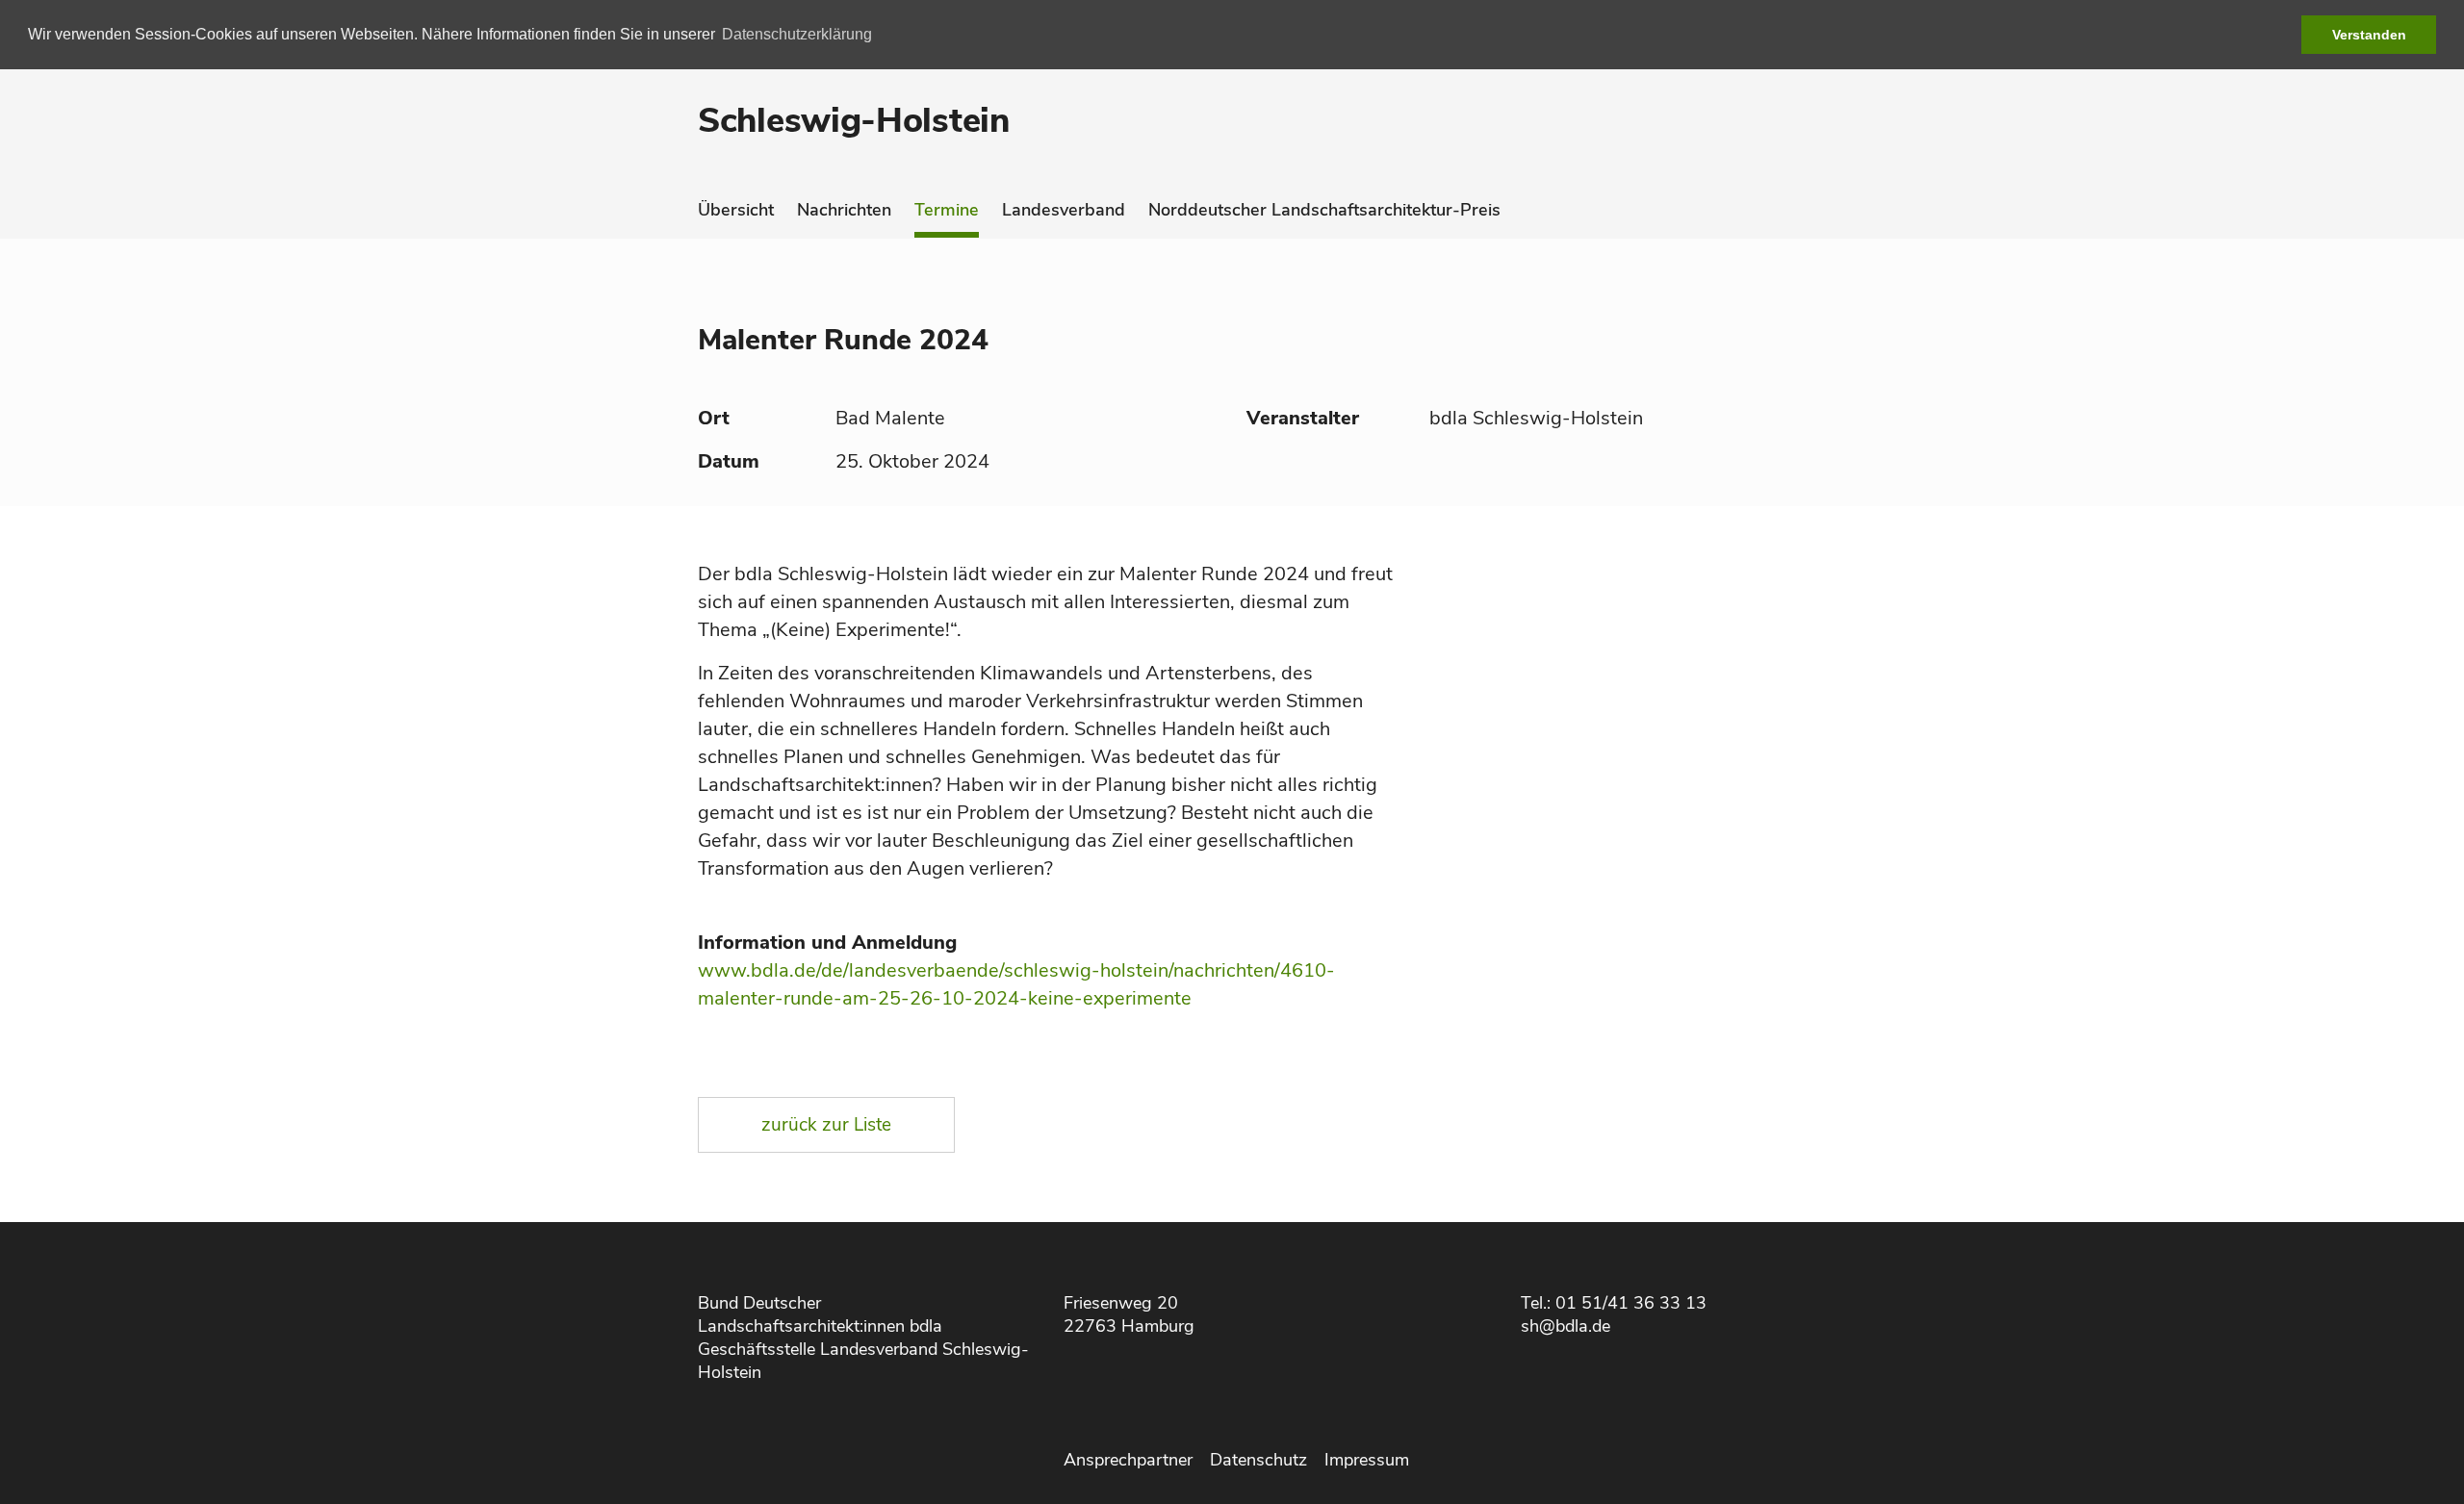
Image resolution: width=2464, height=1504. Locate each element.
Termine (947, 210)
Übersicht (736, 210)
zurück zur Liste (826, 1125)
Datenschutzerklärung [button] (797, 34)
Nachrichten (844, 210)
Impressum (1367, 1460)
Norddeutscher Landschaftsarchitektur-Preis (1324, 210)
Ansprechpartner (1128, 1460)
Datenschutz (1258, 1460)
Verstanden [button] (2369, 35)
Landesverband (1064, 210)
